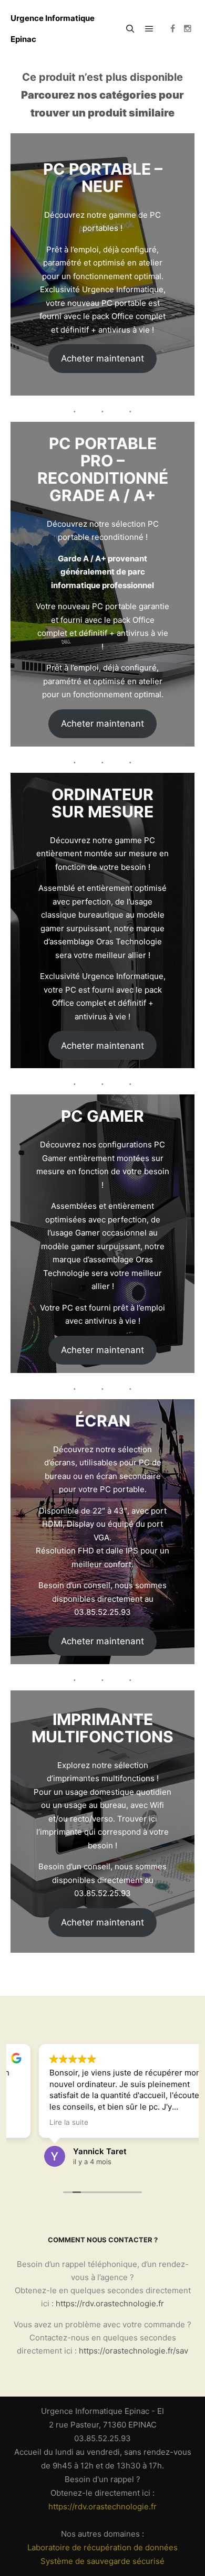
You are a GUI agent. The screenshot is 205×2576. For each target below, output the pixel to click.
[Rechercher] (130, 29)
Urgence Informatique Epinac (53, 29)
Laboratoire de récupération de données (102, 2547)
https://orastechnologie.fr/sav (134, 2351)
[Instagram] (188, 29)
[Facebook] (172, 29)
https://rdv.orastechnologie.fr (110, 2303)
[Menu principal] (149, 29)
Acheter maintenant (102, 358)
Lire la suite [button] (40, 2122)
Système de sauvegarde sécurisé (102, 2561)
